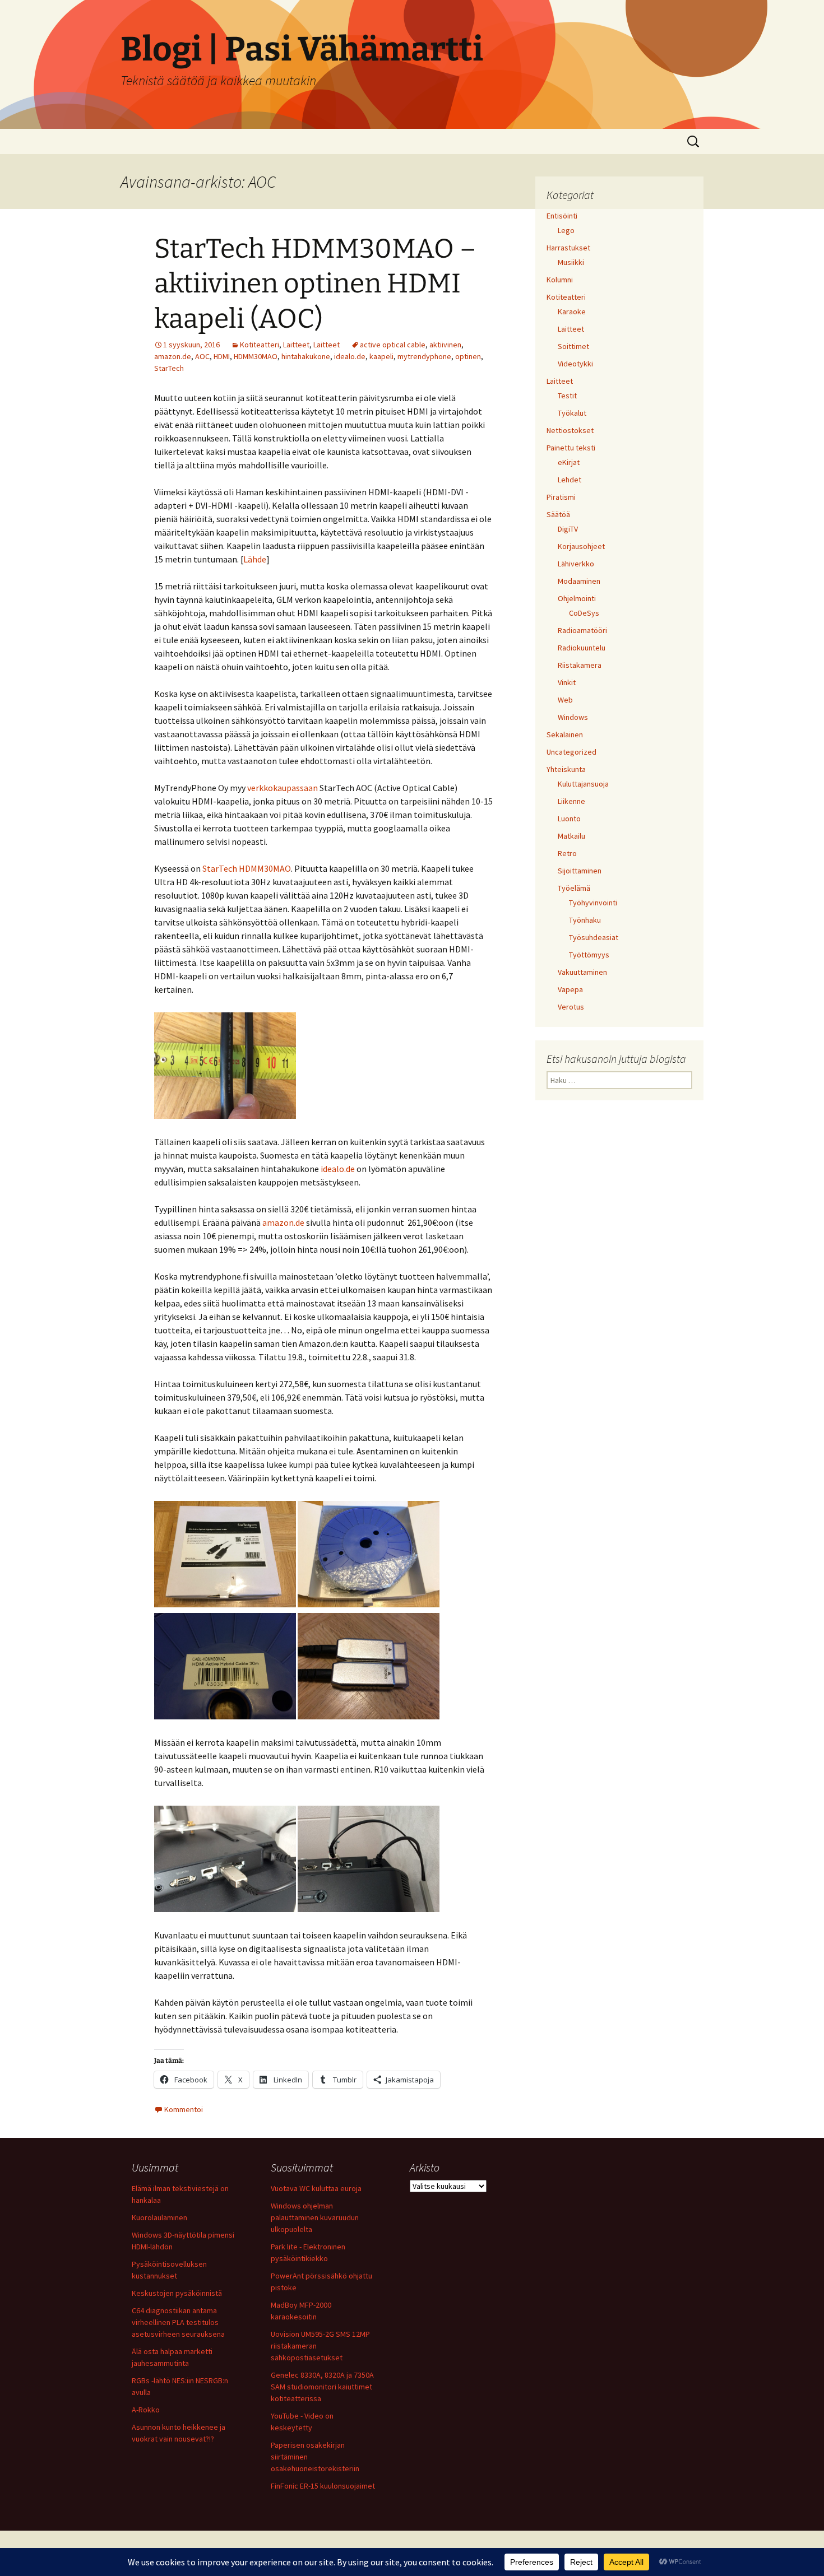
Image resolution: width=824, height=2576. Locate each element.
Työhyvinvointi (593, 903)
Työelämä (574, 888)
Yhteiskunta (566, 769)
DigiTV (568, 529)
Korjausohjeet (581, 546)
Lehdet (570, 480)
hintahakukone (306, 356)
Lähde (255, 559)
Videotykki (575, 364)
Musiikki (571, 262)
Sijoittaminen (580, 871)
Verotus (571, 1007)
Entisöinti (562, 216)
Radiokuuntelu (582, 648)
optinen (468, 356)
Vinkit (567, 682)
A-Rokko (146, 2410)
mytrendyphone (424, 356)
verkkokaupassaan (283, 788)
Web (565, 700)
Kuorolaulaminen (159, 2217)
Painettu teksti (571, 448)
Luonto (569, 819)
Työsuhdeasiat (594, 937)
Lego (566, 230)
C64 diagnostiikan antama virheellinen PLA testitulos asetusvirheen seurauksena (178, 2322)
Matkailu (571, 836)
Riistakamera (580, 665)
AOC (202, 356)
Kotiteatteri (260, 345)
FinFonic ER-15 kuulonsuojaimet (323, 2486)
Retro (567, 853)
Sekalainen (565, 734)
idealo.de (350, 356)
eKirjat (569, 462)
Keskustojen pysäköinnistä (177, 2293)
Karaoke (572, 311)
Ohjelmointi (577, 598)
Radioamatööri (582, 630)
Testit (567, 396)
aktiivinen (445, 345)
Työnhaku (585, 920)
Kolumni (560, 280)
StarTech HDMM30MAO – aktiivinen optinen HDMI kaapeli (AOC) (315, 284)
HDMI (222, 356)
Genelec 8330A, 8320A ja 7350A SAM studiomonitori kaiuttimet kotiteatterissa (322, 2387)
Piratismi (561, 497)
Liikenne (571, 801)
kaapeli (381, 356)
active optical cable (393, 345)
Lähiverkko (576, 564)
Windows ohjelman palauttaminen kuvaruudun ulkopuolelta (315, 2217)
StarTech (169, 368)
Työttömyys (589, 955)
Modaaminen (579, 581)
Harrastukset (568, 248)
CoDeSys (584, 613)
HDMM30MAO (256, 356)
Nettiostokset (570, 430)
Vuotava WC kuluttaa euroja (316, 2188)
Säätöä (558, 514)
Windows (573, 717)
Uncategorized (571, 752)
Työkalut (572, 413)
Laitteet (296, 345)
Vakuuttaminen (582, 972)
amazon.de (173, 356)
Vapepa (570, 989)
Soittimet (573, 346)
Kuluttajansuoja (583, 784)
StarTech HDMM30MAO (247, 868)
